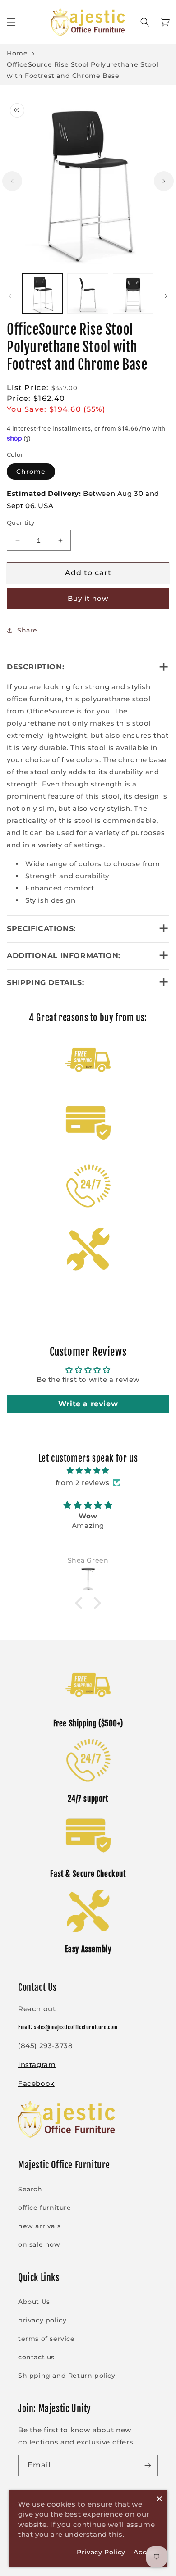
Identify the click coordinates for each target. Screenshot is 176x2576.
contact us (36, 2357)
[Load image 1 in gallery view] (42, 294)
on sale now (39, 2244)
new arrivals (39, 2226)
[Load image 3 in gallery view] (133, 294)
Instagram (37, 2065)
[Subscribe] (148, 2465)
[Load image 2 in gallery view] (88, 294)
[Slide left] (12, 181)
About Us (34, 2302)
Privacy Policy (101, 2552)
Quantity (21, 522)
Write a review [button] (88, 1404)
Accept (146, 2552)
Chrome (31, 472)
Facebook (36, 2083)
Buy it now (88, 598)
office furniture (45, 2208)
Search (30, 2189)
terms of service (46, 2339)
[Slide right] (164, 181)
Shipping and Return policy (67, 2376)
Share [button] (27, 630)
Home (17, 53)
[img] (88, 1470)
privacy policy (42, 2320)
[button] (11, 22)
